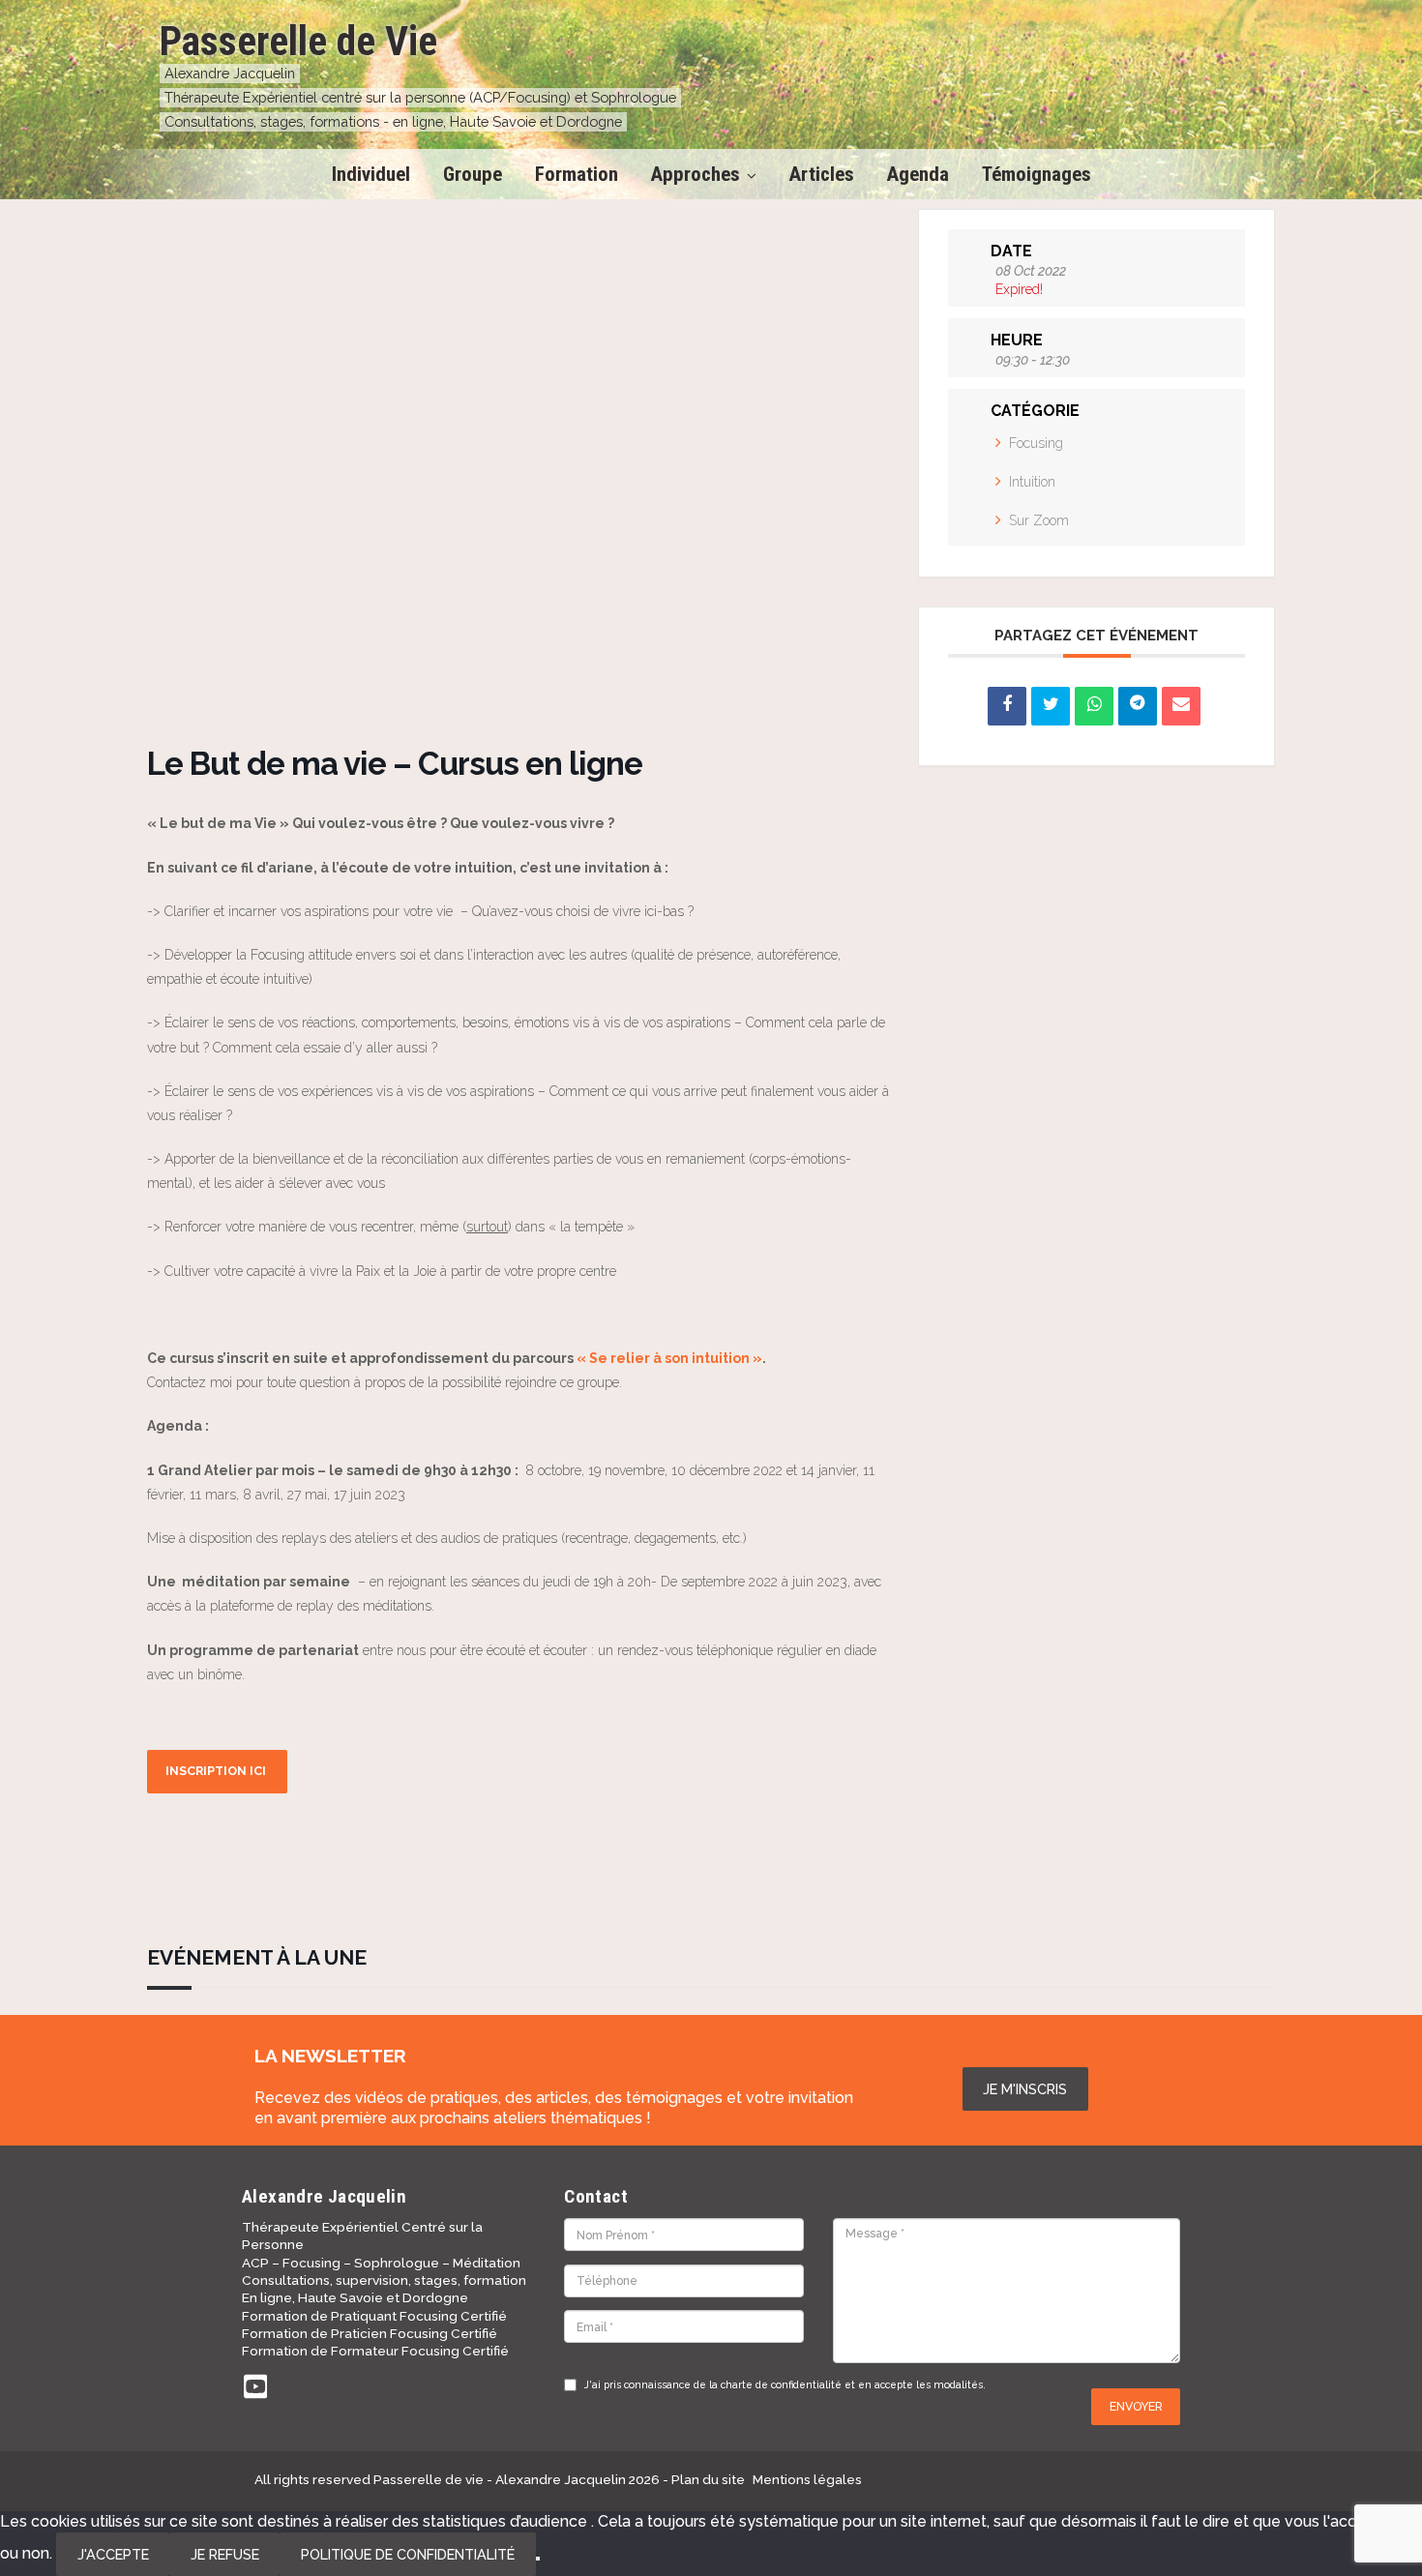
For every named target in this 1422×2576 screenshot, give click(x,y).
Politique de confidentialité (408, 2554)
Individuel (371, 174)
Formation (577, 174)
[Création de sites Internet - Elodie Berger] (1106, 2479)
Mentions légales (807, 2479)
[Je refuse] (538, 2559)
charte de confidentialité (781, 2384)
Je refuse (225, 2554)
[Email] (1181, 706)
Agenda (918, 174)
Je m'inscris (1025, 2089)
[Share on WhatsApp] (1094, 706)
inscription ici (217, 1771)
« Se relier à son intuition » (669, 1358)
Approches (696, 174)
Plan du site (708, 2479)
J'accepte (113, 2554)
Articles (822, 174)
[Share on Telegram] (1138, 706)
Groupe (473, 174)
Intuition (1032, 482)
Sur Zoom (1039, 520)
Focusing (1036, 443)
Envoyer (1136, 2406)
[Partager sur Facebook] (1007, 706)
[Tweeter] (1051, 706)
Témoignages (1037, 174)
